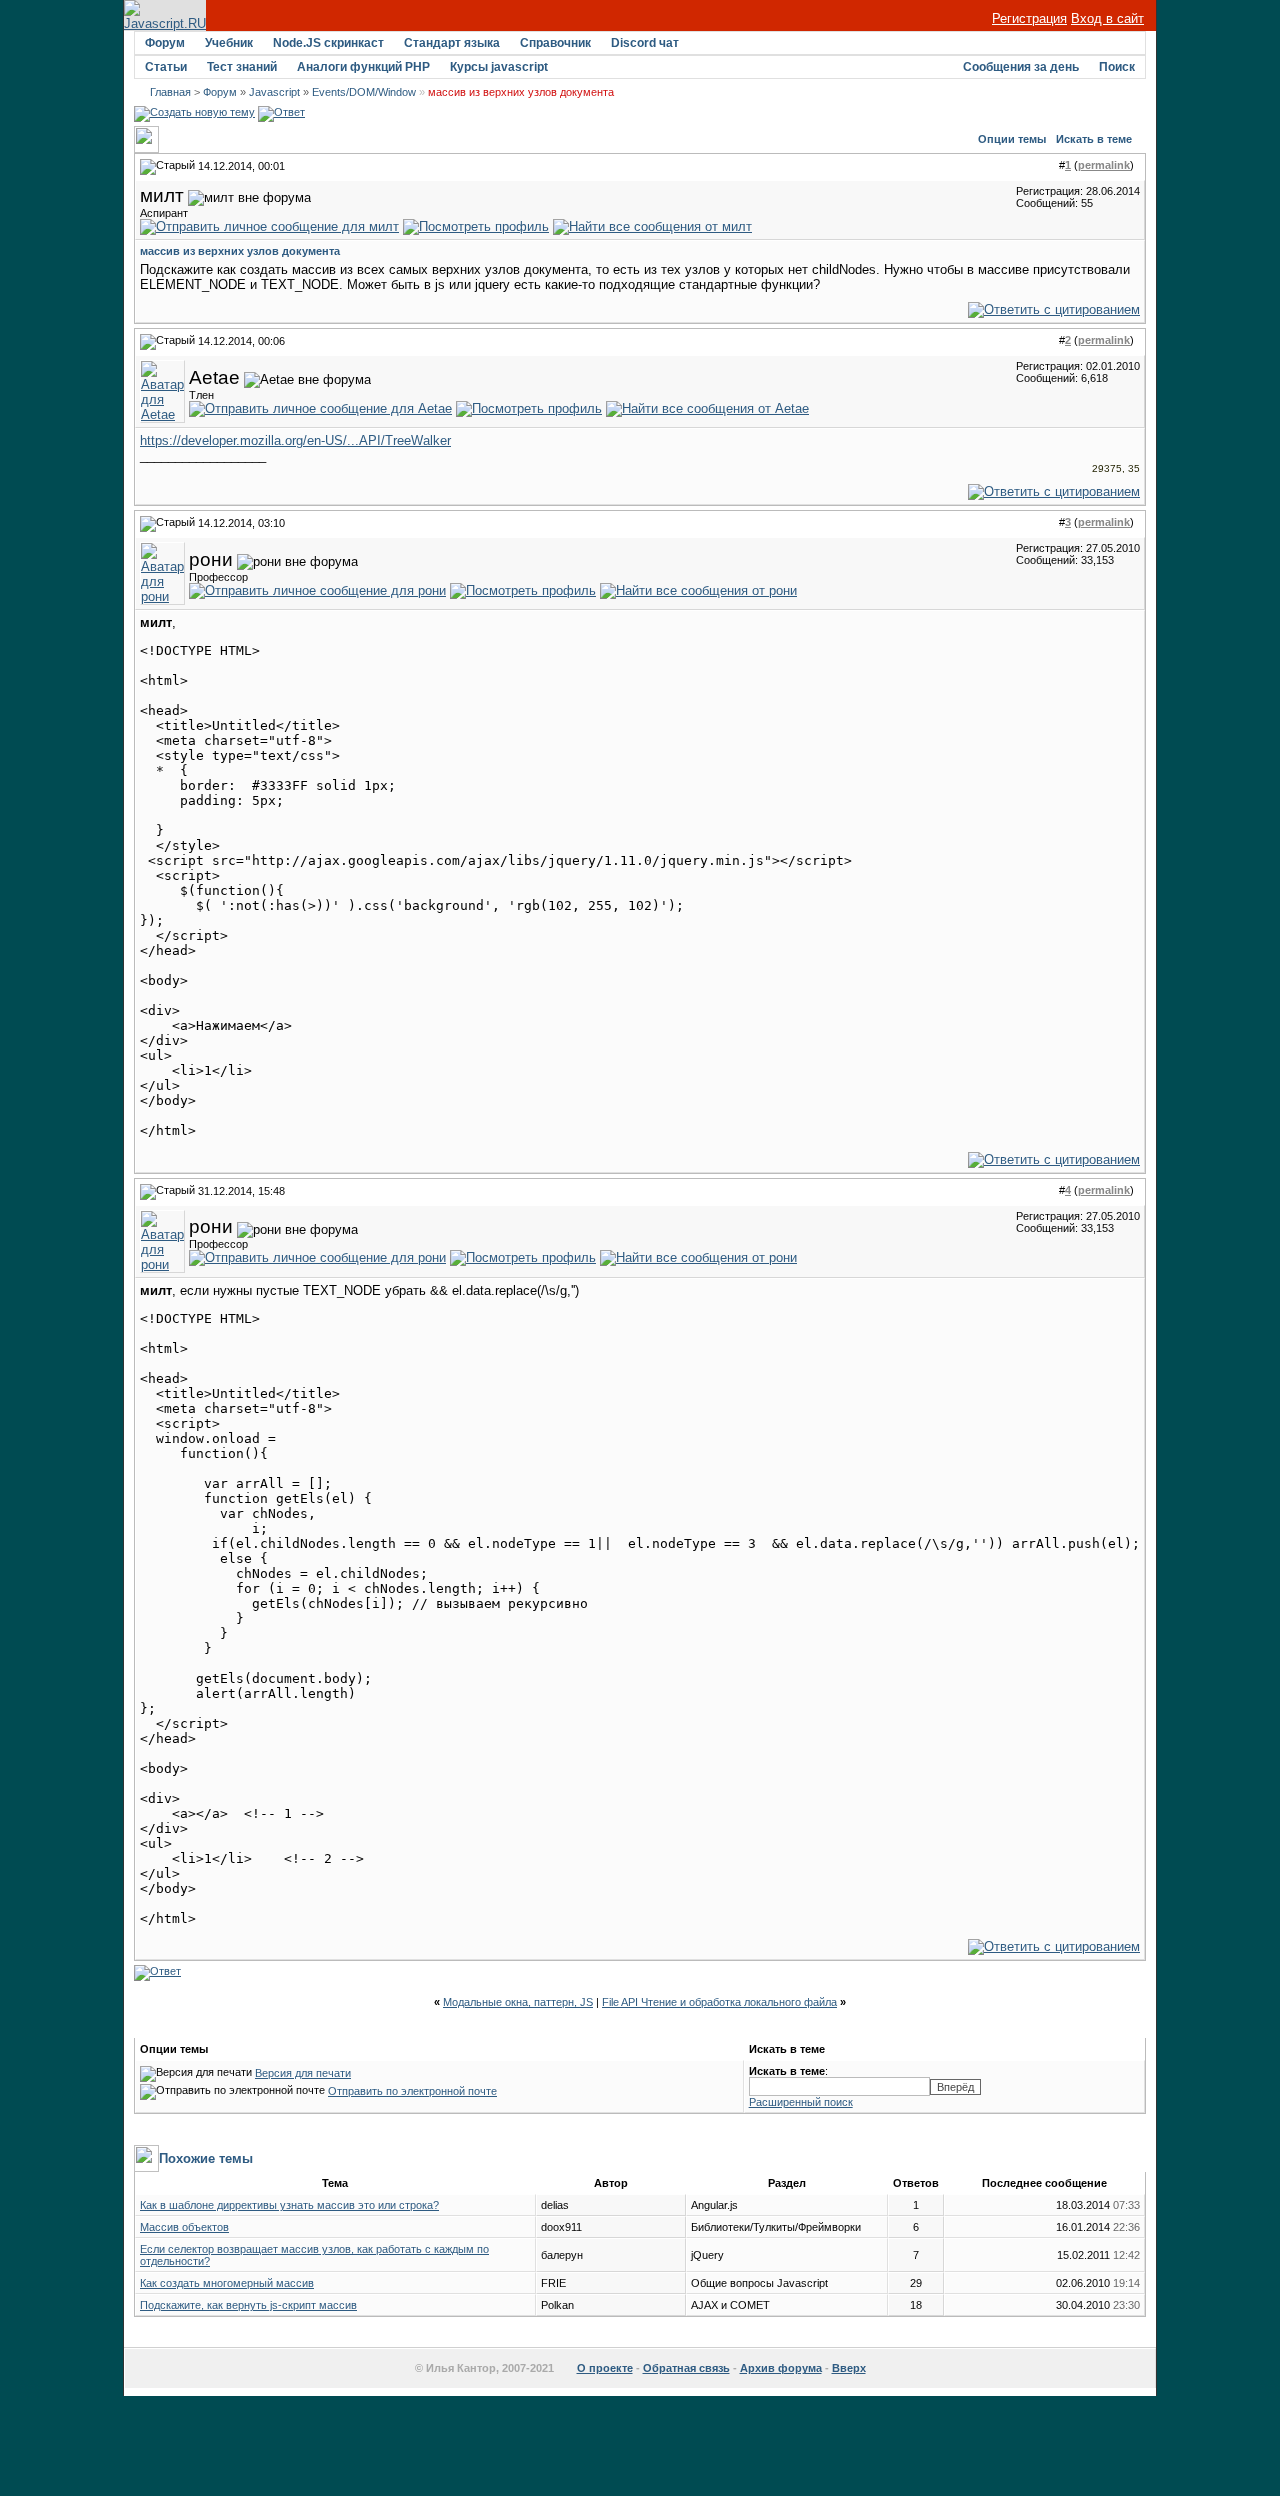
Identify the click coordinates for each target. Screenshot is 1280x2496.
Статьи (166, 67)
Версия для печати (303, 2073)
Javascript (274, 92)
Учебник (229, 43)
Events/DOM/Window (364, 92)
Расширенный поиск (801, 2102)
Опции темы (1012, 139)
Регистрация (1029, 18)
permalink (1104, 165)
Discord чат (645, 43)
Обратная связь (686, 2368)
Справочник (555, 43)
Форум (165, 43)
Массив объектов (184, 2227)
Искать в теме (1094, 139)
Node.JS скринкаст (328, 43)
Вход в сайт (1107, 18)
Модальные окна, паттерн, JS (518, 2002)
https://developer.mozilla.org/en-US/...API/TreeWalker (295, 440)
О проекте (605, 2368)
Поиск (1117, 67)
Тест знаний (242, 67)
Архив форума (781, 2368)
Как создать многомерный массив (227, 2283)
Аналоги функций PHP (363, 67)
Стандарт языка (452, 43)
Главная (170, 92)
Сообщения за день (1021, 67)
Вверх (849, 2368)
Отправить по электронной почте (412, 2091)
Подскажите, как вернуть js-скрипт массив (248, 2305)
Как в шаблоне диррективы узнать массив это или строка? (289, 2205)
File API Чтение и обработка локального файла (719, 2002)
